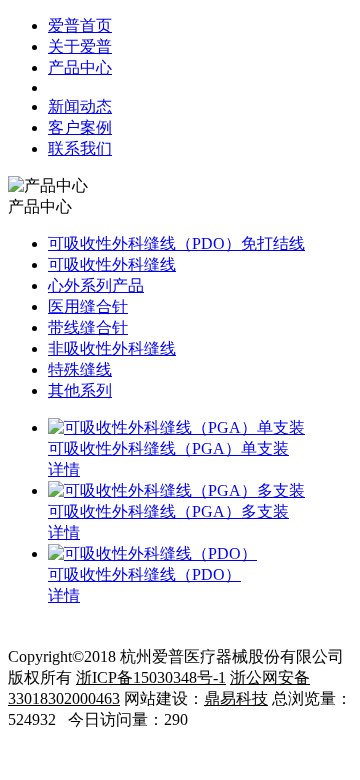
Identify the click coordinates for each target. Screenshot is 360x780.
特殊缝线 (80, 369)
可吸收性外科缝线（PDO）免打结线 (176, 243)
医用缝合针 (88, 306)
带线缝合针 (88, 327)
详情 (64, 469)
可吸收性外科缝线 (112, 264)
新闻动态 (80, 106)
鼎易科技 (236, 698)
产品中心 (80, 67)
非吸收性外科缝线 (112, 348)
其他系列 (80, 390)
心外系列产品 (96, 285)
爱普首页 (80, 25)
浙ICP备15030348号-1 (151, 677)
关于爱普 (80, 46)
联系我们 (80, 148)
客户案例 (80, 127)
